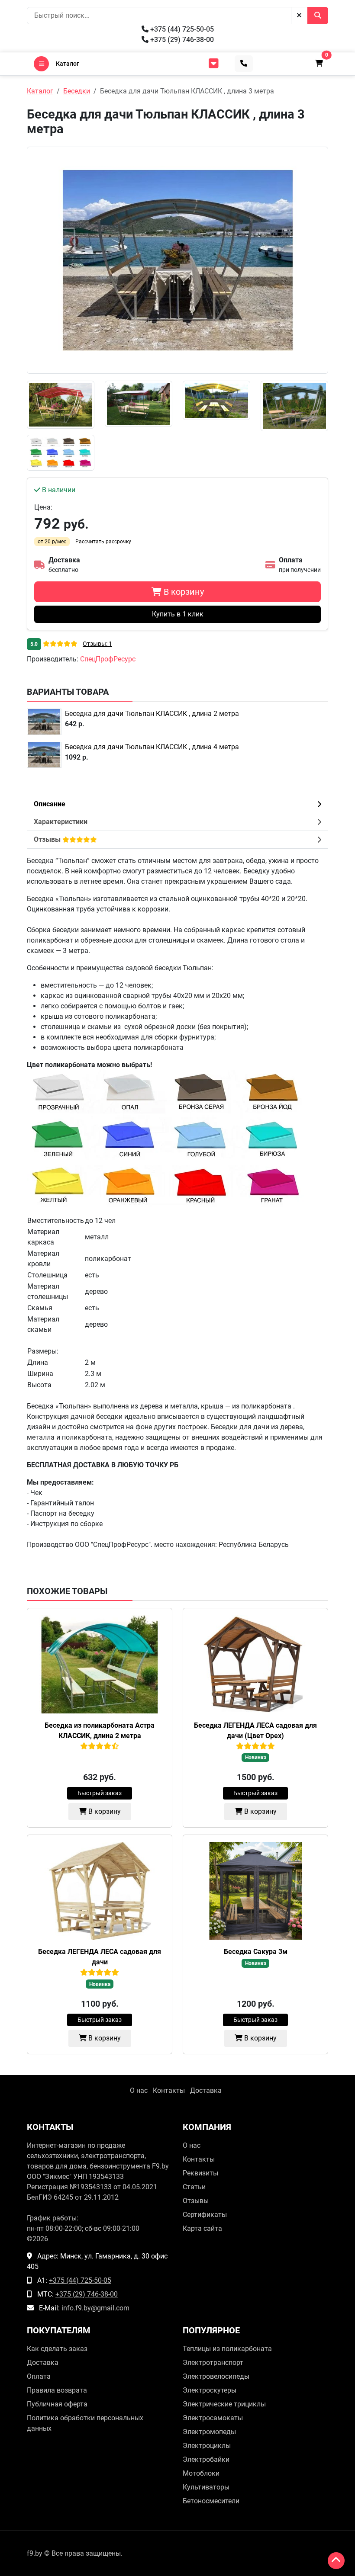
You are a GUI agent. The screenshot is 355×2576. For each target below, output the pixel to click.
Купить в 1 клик (178, 614)
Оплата (39, 2376)
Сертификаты (205, 2215)
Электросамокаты (213, 2418)
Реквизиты (200, 2173)
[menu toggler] (214, 64)
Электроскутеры (210, 2390)
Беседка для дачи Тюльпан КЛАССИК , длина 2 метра (152, 714)
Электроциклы (207, 2446)
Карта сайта (202, 2228)
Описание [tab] (50, 804)
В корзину (104, 1811)
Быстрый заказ (100, 1793)
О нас (139, 2090)
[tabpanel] (177, 1203)
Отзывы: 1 (97, 644)
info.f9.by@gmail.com (95, 2308)
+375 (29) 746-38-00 (181, 40)
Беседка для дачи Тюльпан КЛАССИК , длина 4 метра (152, 747)
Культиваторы (206, 2487)
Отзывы (196, 2201)
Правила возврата (57, 2390)
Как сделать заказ (57, 2349)
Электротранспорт (213, 2363)
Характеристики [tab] (61, 822)
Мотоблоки (201, 2473)
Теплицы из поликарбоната (227, 2349)
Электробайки (206, 2459)
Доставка (206, 2090)
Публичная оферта (57, 2404)
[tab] (177, 840)
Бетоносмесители (211, 2501)
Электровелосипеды (216, 2376)
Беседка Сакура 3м (256, 1952)
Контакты (169, 2090)
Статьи (194, 2187)
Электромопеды (209, 2432)
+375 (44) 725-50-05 (181, 29)
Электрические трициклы (224, 2404)
